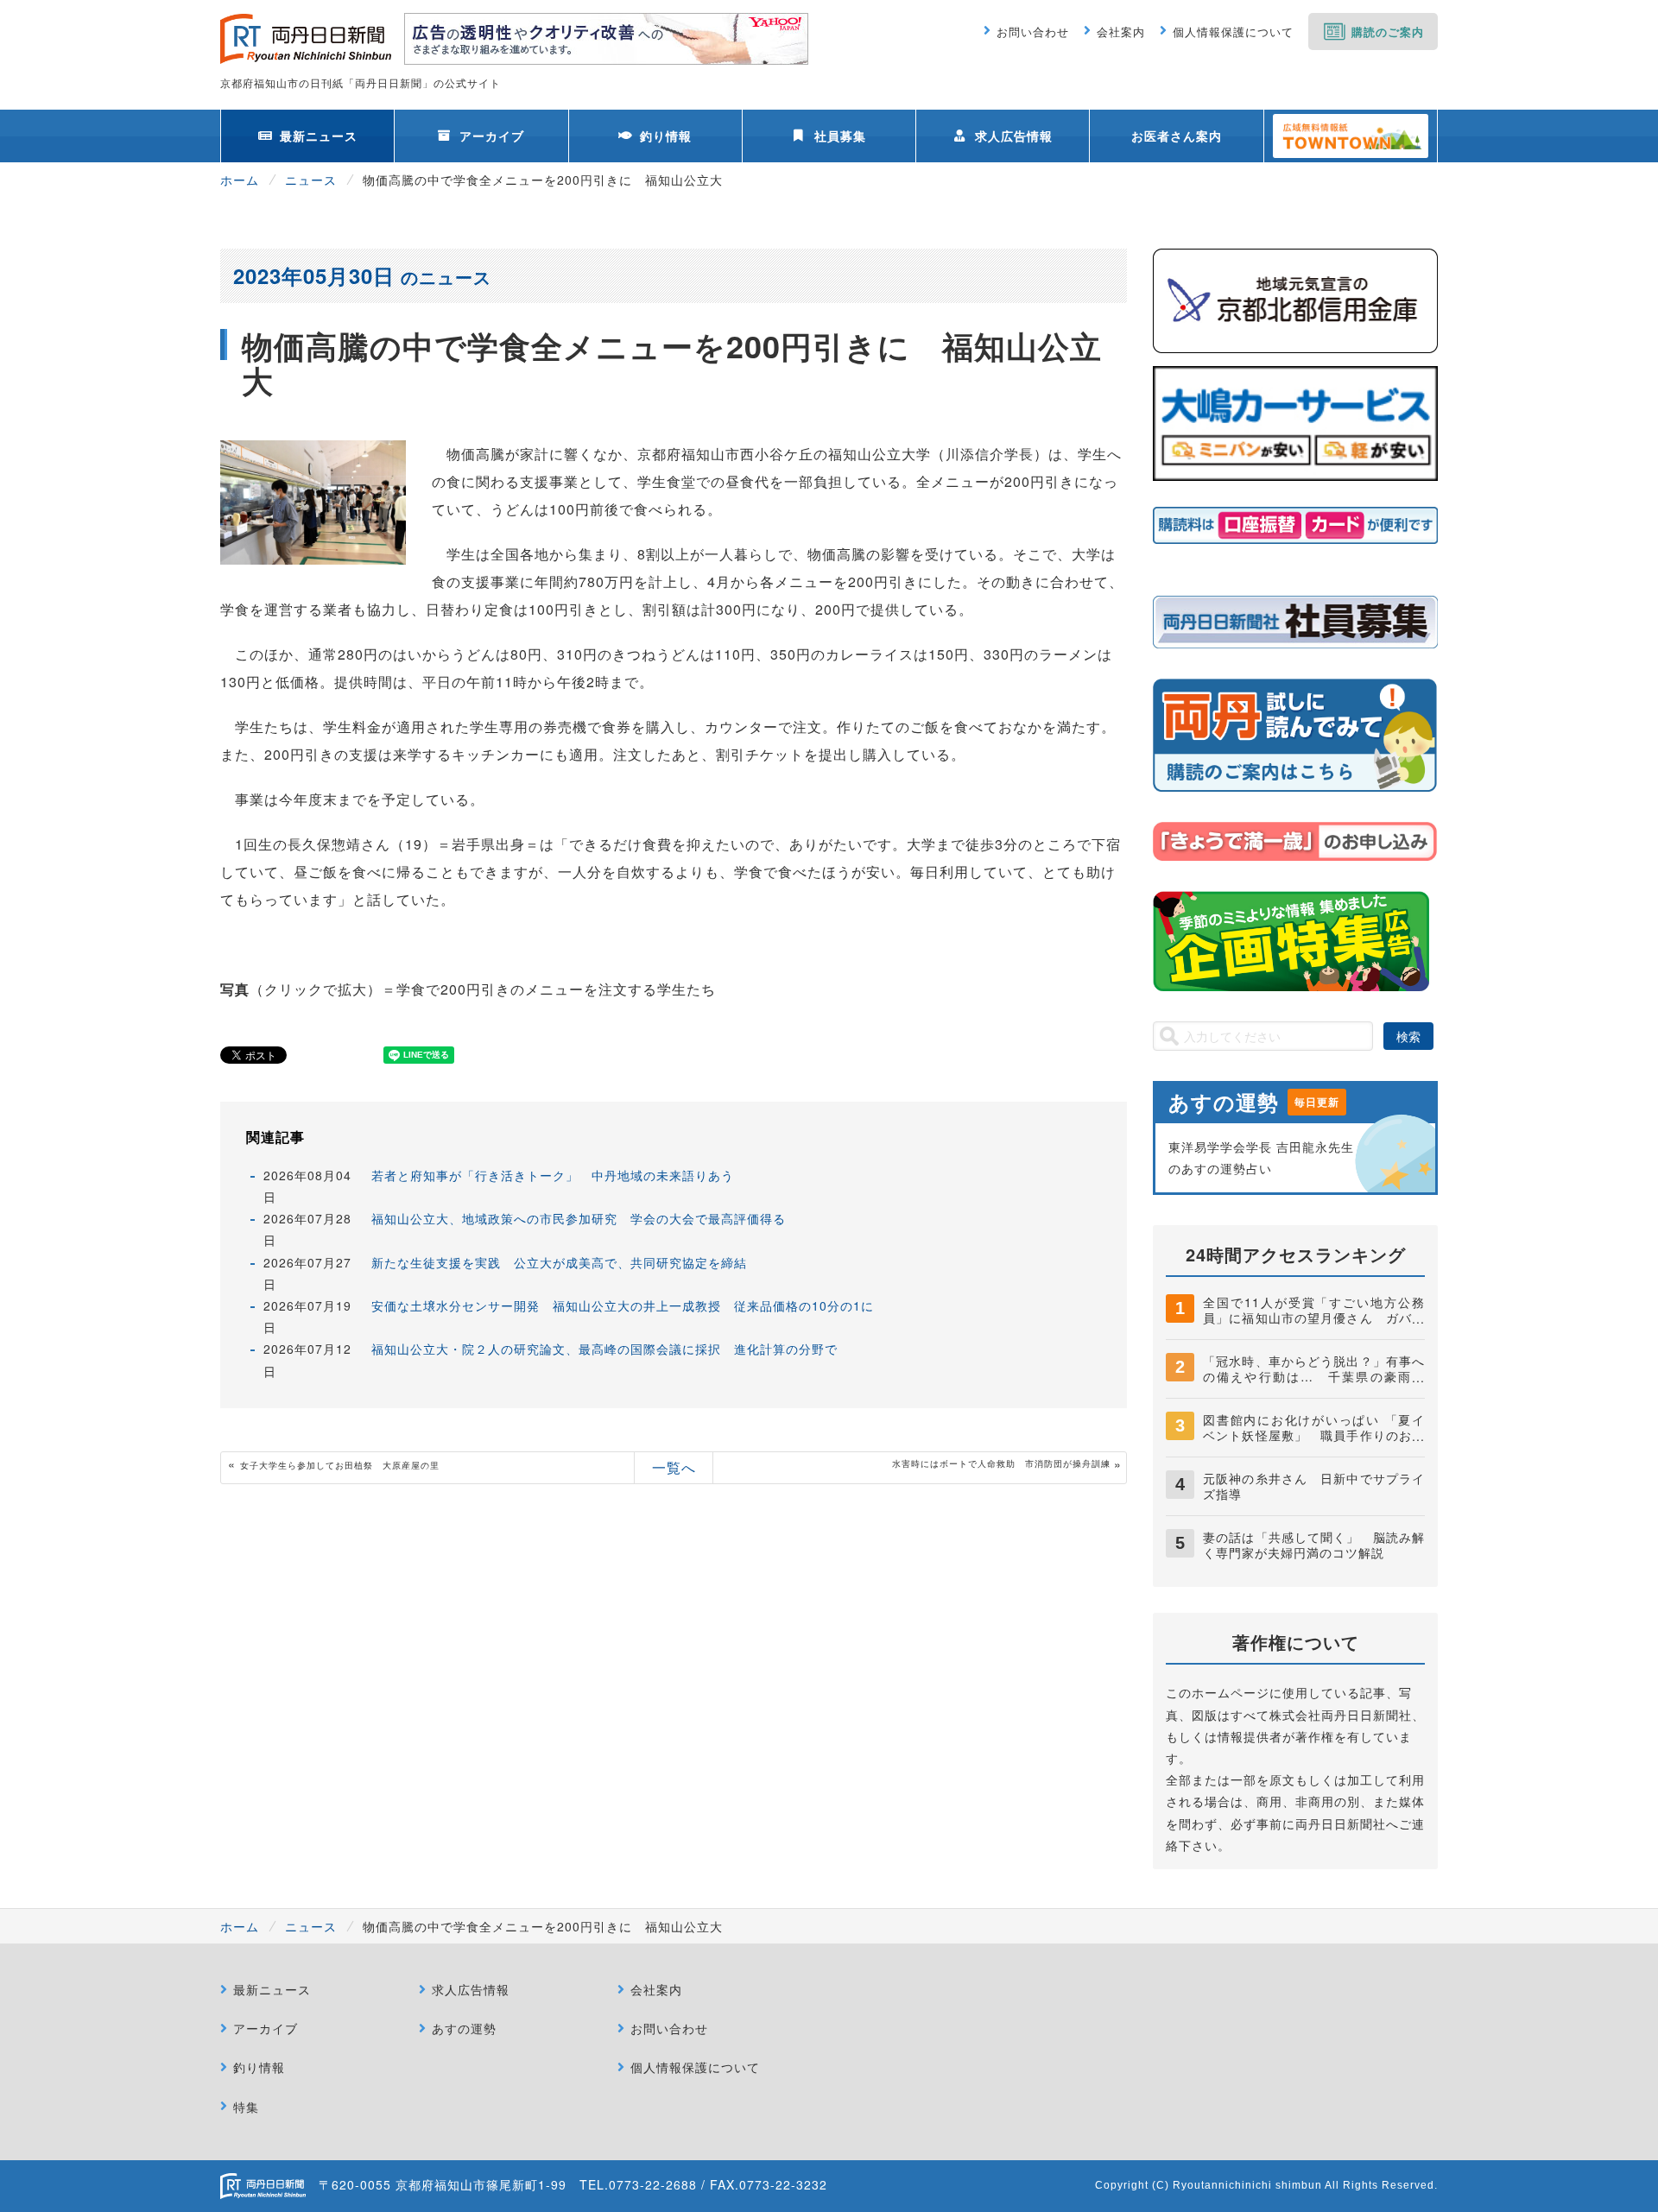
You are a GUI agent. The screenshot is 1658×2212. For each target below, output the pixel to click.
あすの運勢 (464, 2028)
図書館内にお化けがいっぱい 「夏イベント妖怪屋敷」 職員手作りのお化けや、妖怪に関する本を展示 (1314, 1435)
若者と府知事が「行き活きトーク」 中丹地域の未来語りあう (553, 1175)
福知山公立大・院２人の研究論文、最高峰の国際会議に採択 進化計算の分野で (604, 1349)
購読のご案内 (1388, 32)
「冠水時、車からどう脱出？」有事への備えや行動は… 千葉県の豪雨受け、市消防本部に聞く (1314, 1376)
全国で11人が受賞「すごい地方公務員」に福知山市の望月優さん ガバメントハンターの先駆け (1314, 1318)
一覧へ (674, 1467)
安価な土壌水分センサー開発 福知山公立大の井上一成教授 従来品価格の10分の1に (623, 1305)
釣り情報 (666, 136)
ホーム (240, 180)
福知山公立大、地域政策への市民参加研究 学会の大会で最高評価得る (579, 1218)
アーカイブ (492, 136)
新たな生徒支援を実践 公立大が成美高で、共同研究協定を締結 (559, 1262)
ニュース (311, 180)
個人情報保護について (1233, 32)
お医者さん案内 (1177, 136)
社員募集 (840, 136)
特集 (246, 2107)
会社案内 (1121, 32)
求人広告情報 (1014, 136)
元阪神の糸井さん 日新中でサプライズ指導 (1314, 1486)
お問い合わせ (1033, 32)
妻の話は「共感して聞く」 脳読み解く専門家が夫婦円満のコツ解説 (1314, 1545)
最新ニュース (319, 136)
